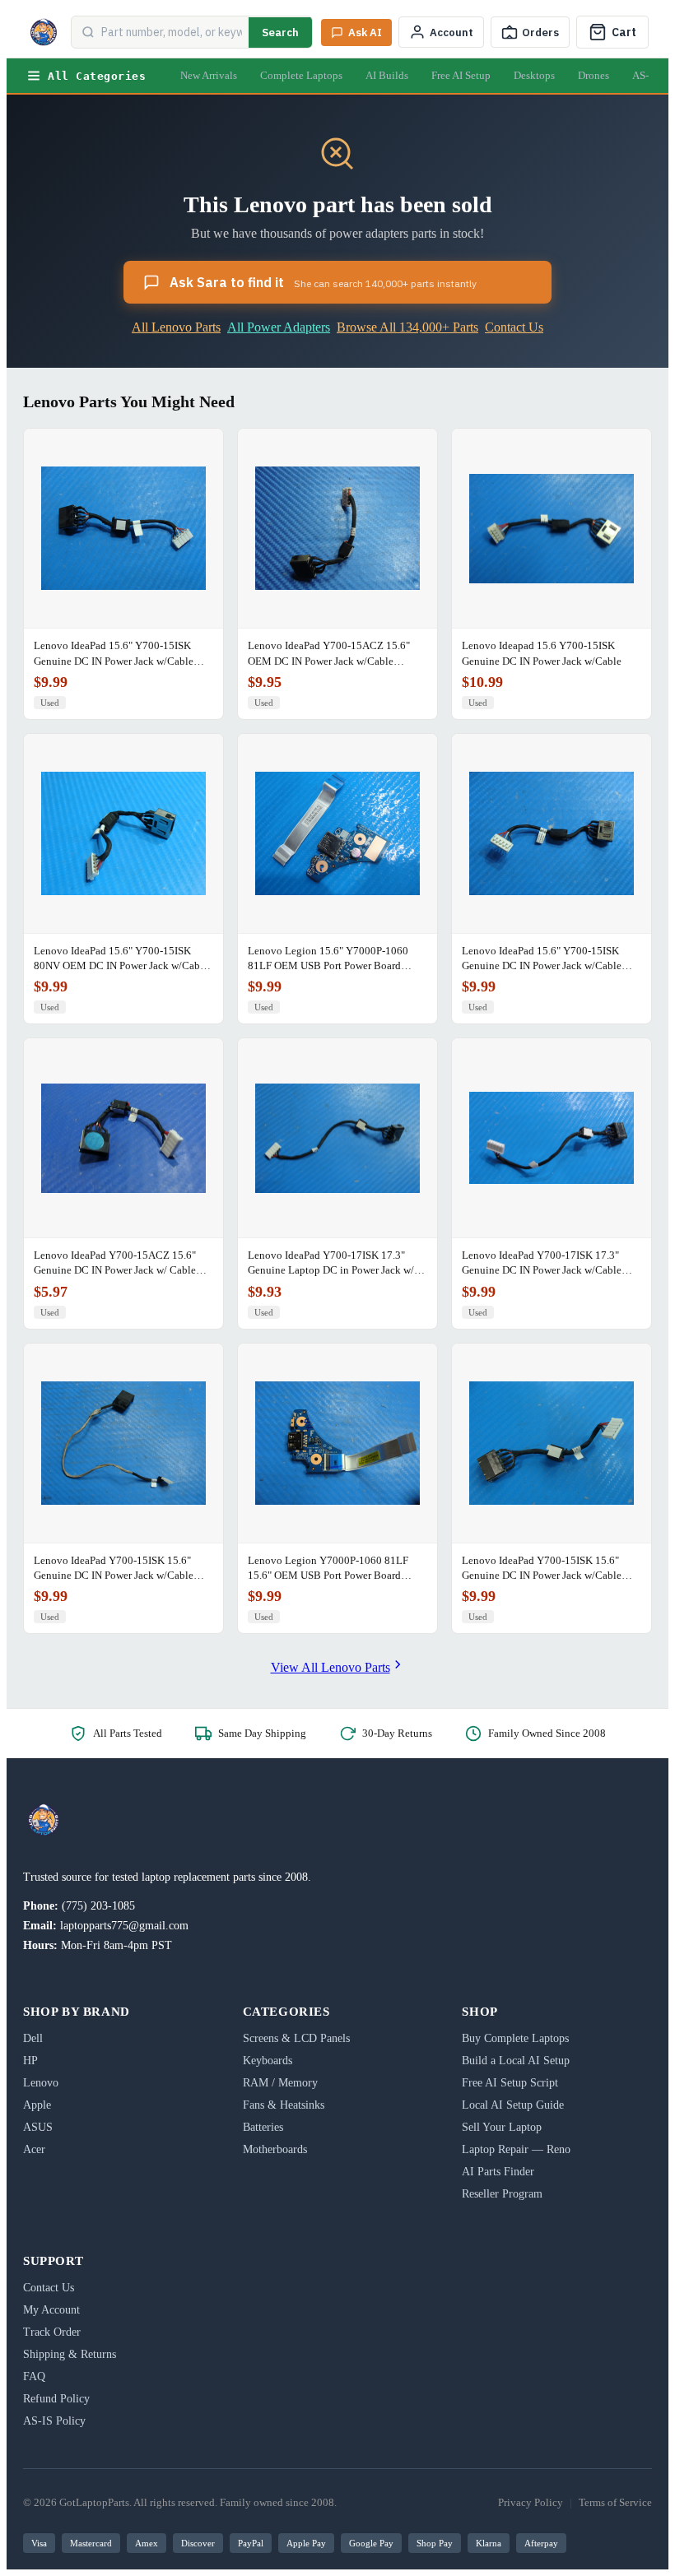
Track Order (52, 2332)
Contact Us (514, 327)
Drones (594, 75)
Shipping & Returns (70, 2354)
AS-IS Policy (54, 2421)
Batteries (263, 2127)
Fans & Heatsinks (284, 2105)
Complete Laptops (301, 75)
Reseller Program (502, 2194)
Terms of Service (615, 2502)
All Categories (97, 76)
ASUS (38, 2127)
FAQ (34, 2376)
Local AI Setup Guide (513, 2105)
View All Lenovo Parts (331, 1667)
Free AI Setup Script (510, 2083)
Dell (33, 2038)
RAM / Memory (280, 2083)
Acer (34, 2149)
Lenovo (41, 2083)
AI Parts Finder (498, 2172)
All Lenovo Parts (176, 327)
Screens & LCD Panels (296, 2038)
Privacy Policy (531, 2502)
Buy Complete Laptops (515, 2038)
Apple (37, 2105)
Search (280, 32)
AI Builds (387, 75)
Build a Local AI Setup (516, 2061)
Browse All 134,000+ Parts (407, 327)
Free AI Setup (461, 75)
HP (30, 2061)
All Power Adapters (279, 327)
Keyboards (268, 2061)
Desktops (534, 75)
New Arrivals (209, 75)
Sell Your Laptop (502, 2127)
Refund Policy (56, 2399)
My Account (51, 2310)
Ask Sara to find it (323, 282)
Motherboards (275, 2149)
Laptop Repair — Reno (516, 2149)
